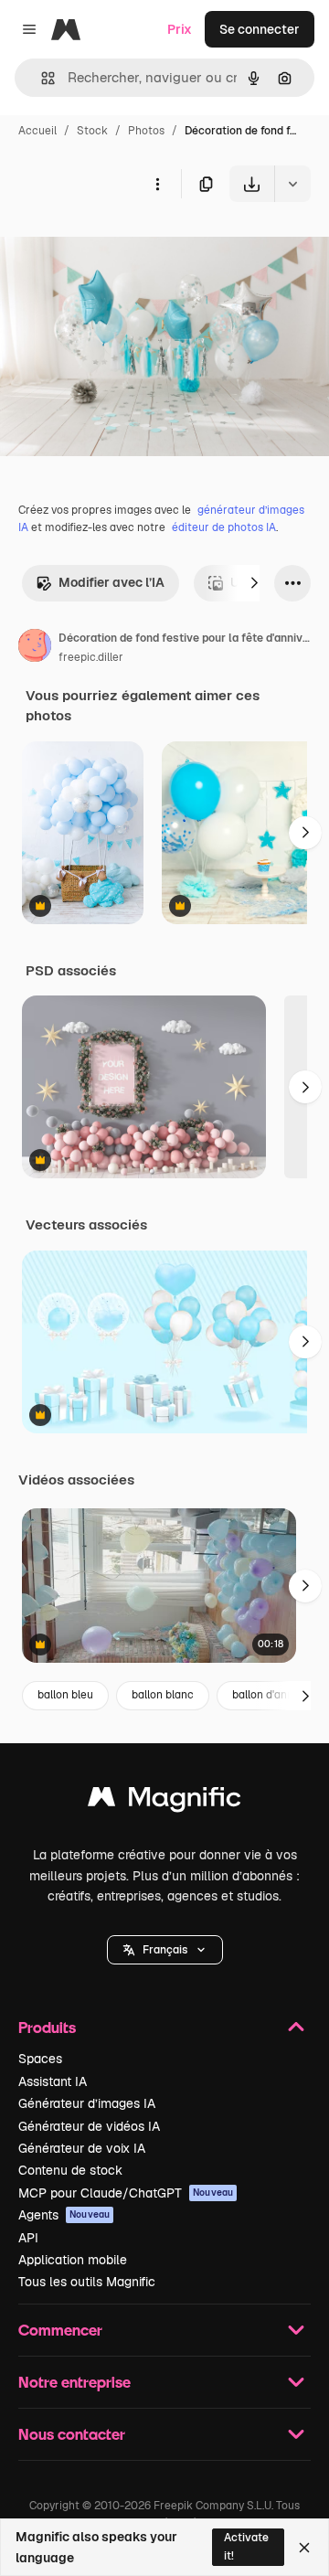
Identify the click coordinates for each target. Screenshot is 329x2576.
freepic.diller (91, 657)
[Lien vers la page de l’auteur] (35, 648)
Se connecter (260, 29)
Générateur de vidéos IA (89, 2126)
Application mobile (73, 2260)
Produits (47, 2027)
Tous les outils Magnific (87, 2282)
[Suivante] (254, 583)
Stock (92, 131)
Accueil (37, 131)
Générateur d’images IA (87, 2103)
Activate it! (246, 2546)
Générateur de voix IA (82, 2148)
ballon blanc (163, 1695)
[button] (165, 1950)
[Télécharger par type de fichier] (292, 184)
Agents (64, 2215)
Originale (121, 245)
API (28, 2238)
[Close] (304, 2548)
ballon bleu (65, 1695)
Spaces (40, 2059)
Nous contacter (72, 2434)
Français (165, 1950)
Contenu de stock (70, 2170)
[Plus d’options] (157, 184)
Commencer (60, 2330)
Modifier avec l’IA (111, 582)
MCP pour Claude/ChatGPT (126, 2193)
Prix (180, 29)
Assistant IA (53, 2081)
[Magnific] (164, 1801)
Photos (146, 131)
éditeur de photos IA (224, 527)
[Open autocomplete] (41, 78)
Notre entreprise (74, 2382)
